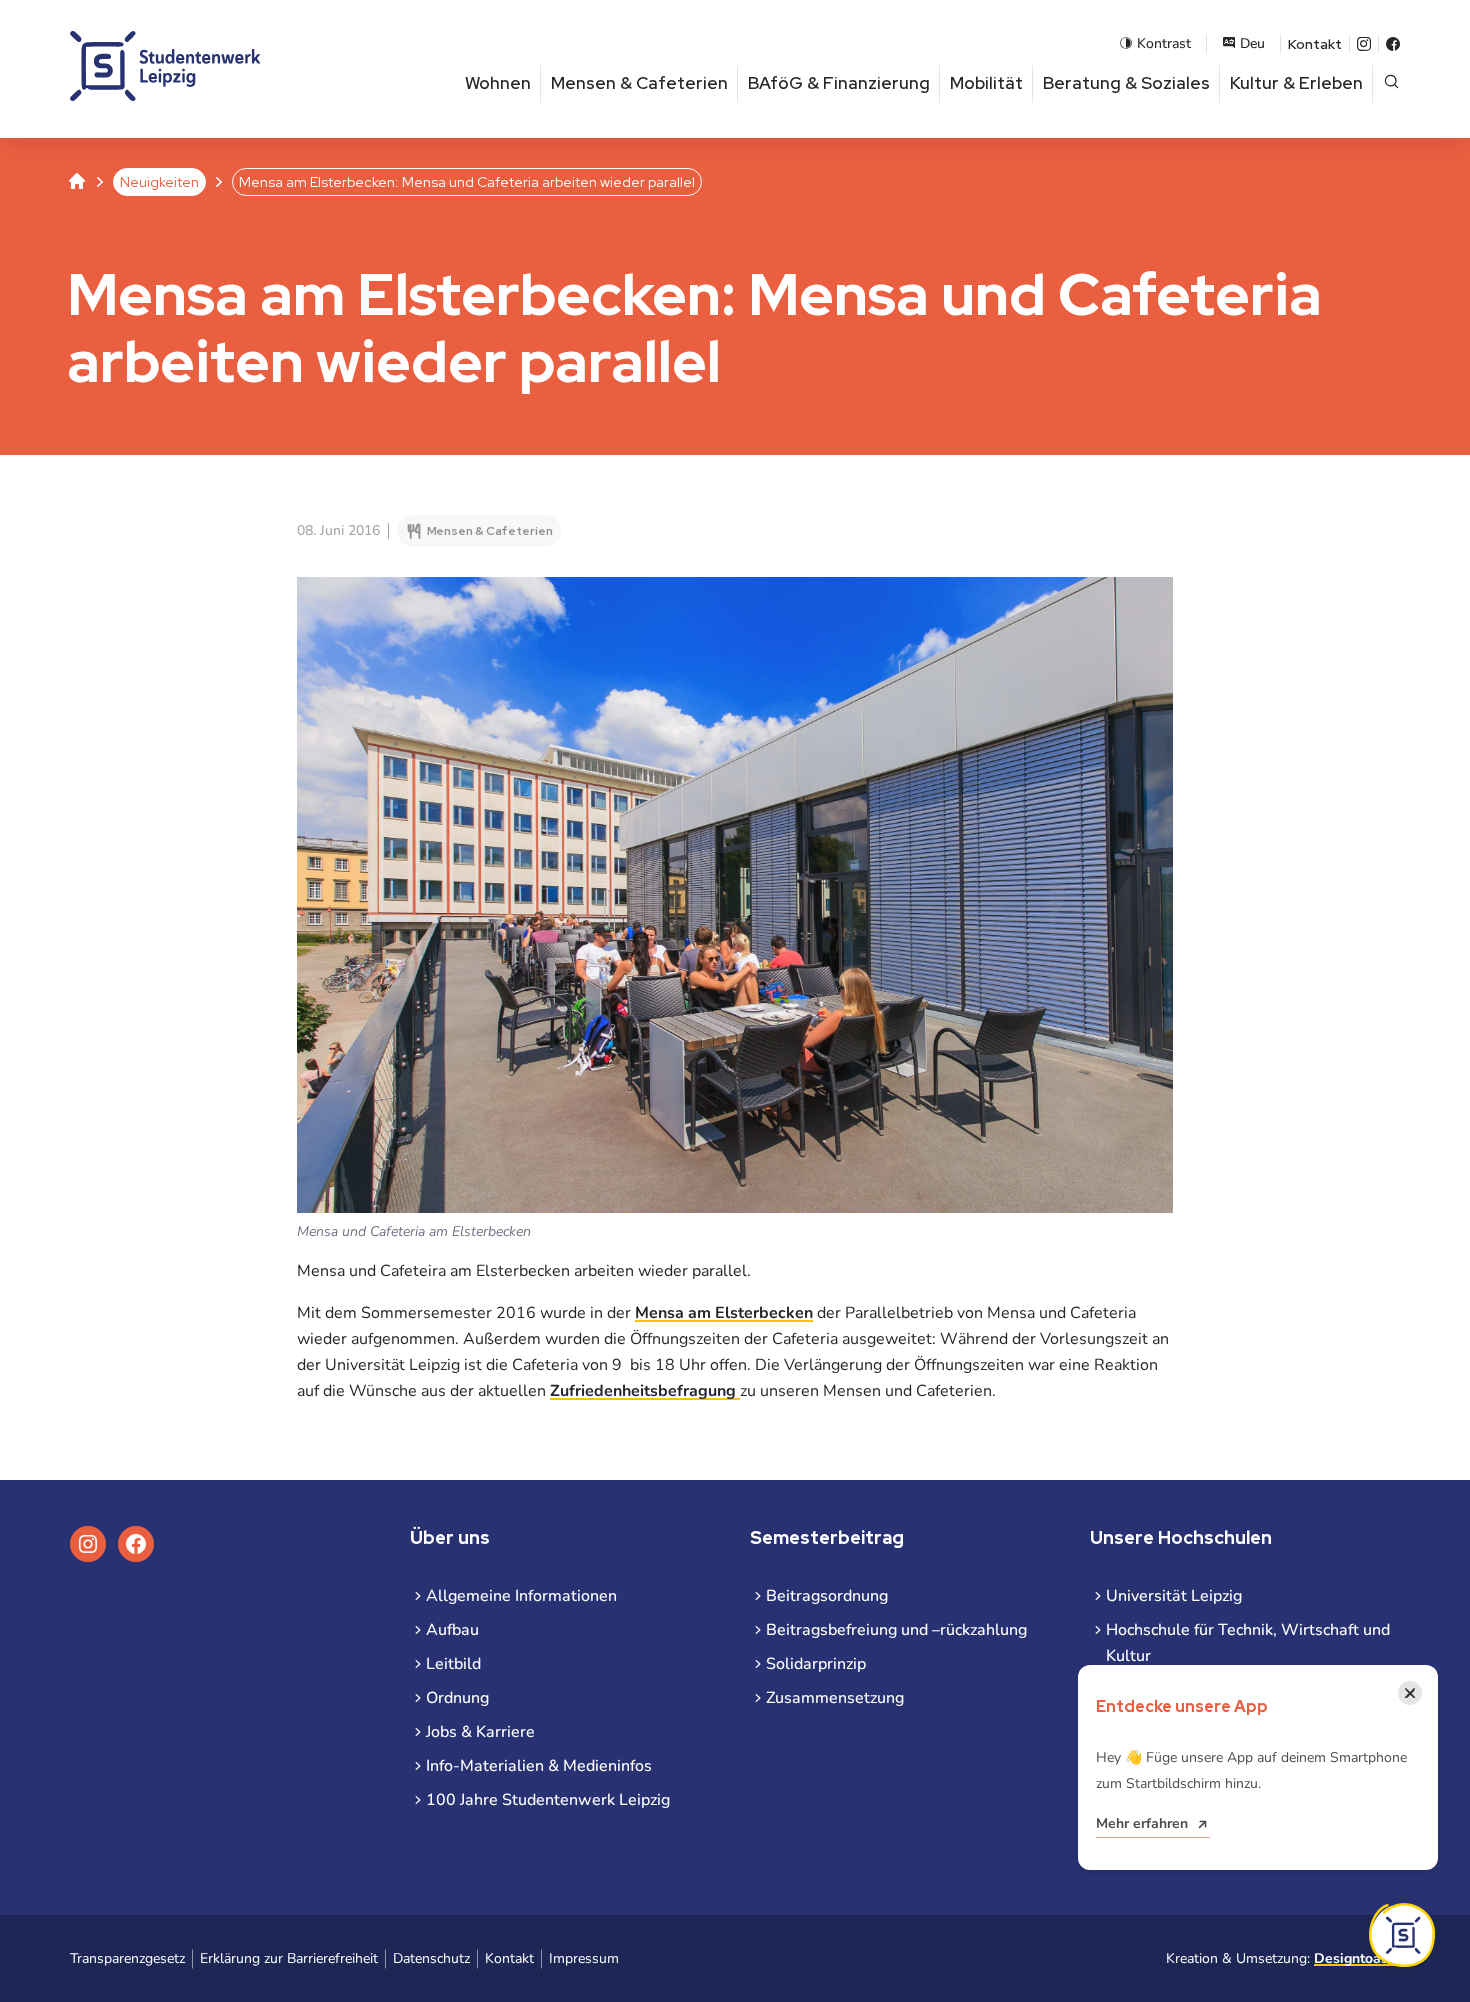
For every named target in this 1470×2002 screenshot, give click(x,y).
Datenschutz (431, 1958)
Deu (1252, 43)
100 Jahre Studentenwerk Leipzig (548, 1800)
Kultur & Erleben (1296, 83)
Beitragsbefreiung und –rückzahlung (896, 1630)
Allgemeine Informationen (521, 1596)
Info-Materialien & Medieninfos (539, 1766)
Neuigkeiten (159, 182)
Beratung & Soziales (1126, 83)
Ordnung (457, 1698)
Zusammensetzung (835, 1698)
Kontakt (1315, 44)
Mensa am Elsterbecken (724, 1313)
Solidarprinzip (816, 1664)
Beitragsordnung (827, 1596)
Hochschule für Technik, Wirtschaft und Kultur (1248, 1643)
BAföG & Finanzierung (839, 83)
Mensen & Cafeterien (639, 83)
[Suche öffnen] (1391, 83)
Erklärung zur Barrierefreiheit (289, 1958)
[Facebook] (1393, 44)
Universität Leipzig (1174, 1596)
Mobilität (986, 83)
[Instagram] (1364, 44)
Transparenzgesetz (127, 1958)
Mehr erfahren (1142, 1823)
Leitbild (453, 1664)
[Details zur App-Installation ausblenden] (1402, 1935)
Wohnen (498, 83)
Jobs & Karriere (480, 1732)
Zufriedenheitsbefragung (645, 1391)
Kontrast (1164, 43)
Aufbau (452, 1630)
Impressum (584, 1958)
